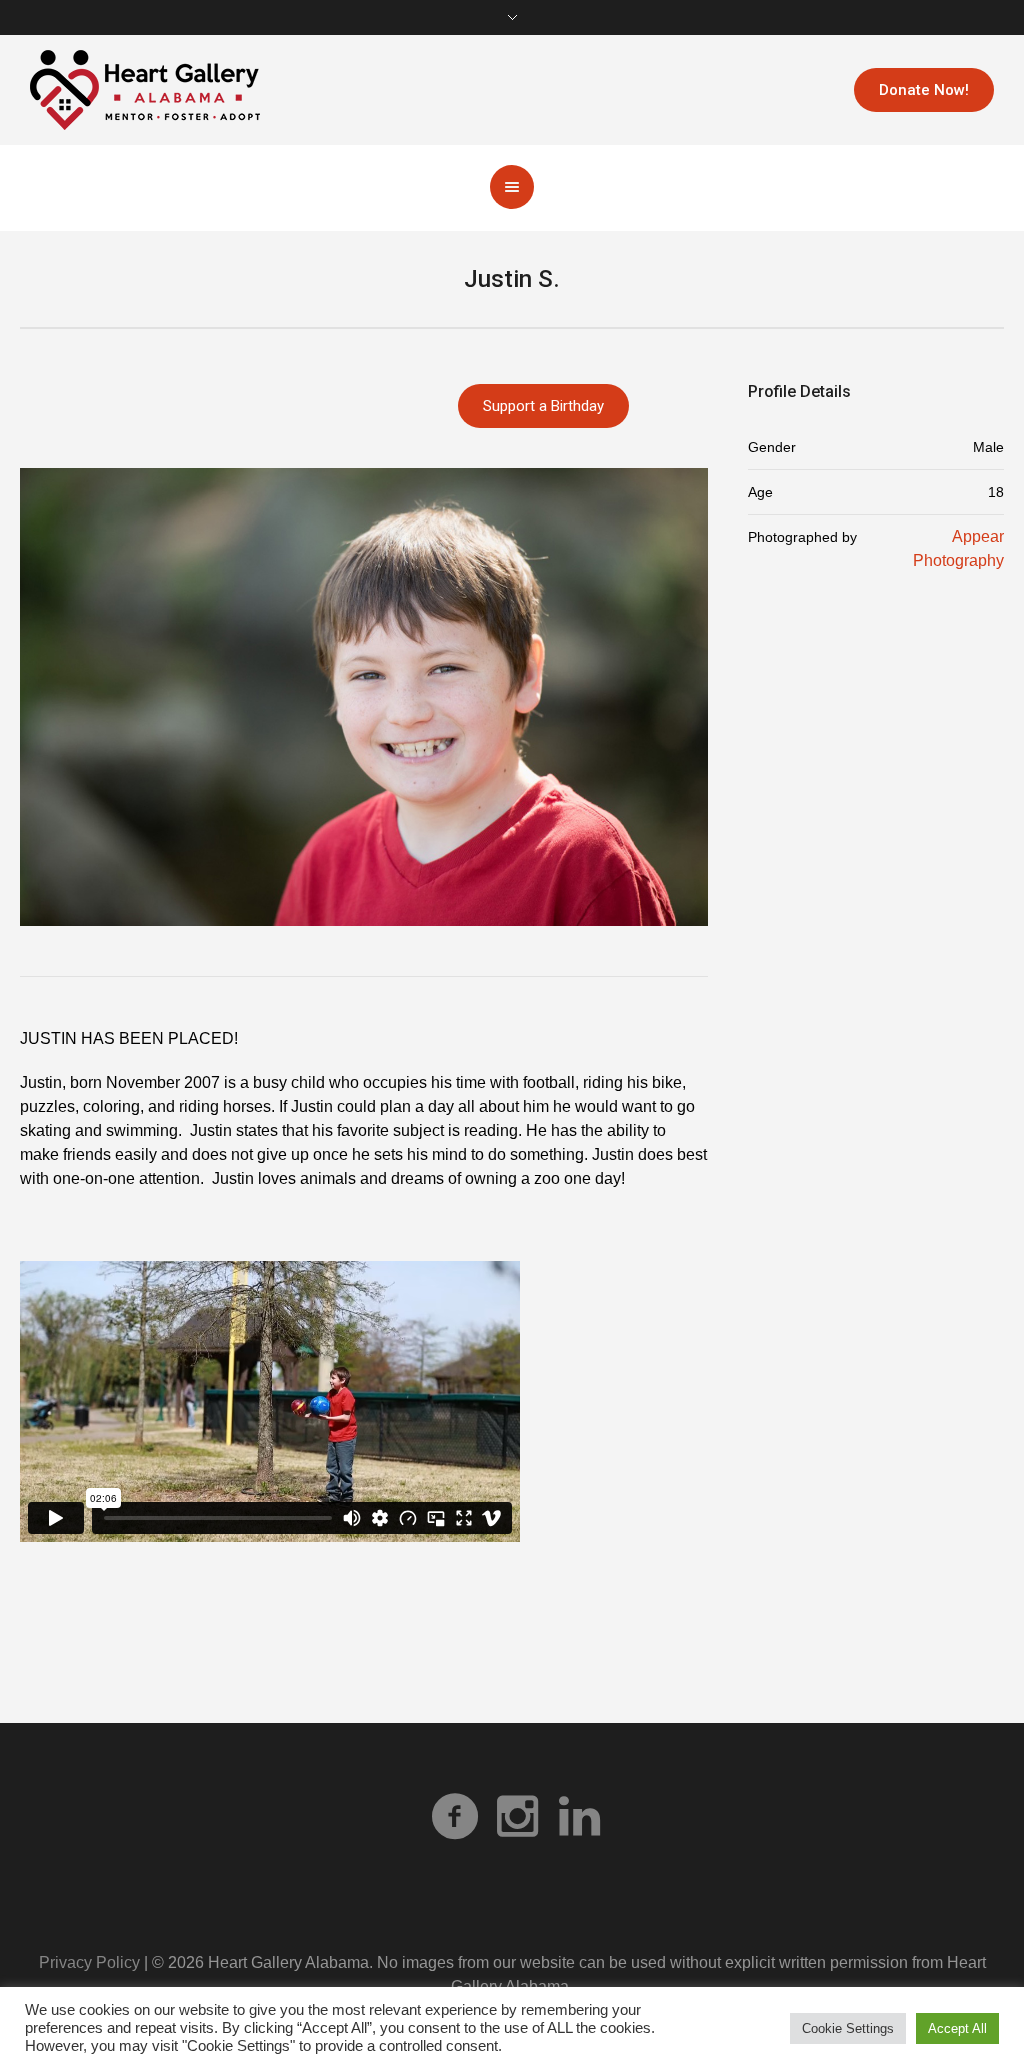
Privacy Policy (89, 1962)
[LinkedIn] (579, 1816)
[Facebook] (455, 1816)
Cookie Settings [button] (848, 2028)
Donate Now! (924, 90)
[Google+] (517, 1816)
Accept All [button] (957, 2028)
